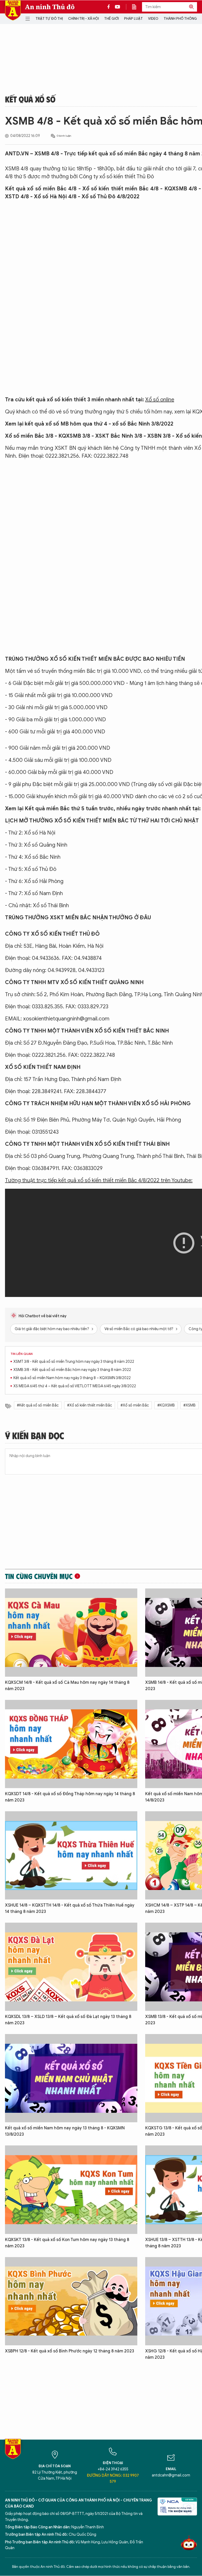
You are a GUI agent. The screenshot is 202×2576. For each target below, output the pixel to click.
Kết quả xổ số (30, 99)
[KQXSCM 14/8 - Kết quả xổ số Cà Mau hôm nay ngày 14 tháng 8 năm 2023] (71, 1633)
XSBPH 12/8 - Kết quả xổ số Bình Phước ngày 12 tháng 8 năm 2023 (70, 2351)
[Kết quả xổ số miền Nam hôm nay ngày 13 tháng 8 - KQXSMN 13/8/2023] (71, 2078)
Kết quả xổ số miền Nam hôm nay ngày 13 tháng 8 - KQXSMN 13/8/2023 (65, 2131)
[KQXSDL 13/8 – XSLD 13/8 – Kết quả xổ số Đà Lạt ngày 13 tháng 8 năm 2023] (71, 1967)
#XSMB (190, 1405)
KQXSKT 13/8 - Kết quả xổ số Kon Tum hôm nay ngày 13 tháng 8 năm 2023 (67, 2243)
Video (153, 19)
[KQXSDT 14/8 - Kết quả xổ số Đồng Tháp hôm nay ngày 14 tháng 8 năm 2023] (71, 1744)
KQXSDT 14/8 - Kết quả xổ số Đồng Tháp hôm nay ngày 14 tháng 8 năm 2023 (70, 1797)
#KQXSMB (166, 1405)
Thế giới (112, 19)
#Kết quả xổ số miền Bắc (38, 1405)
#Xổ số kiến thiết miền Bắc (90, 1405)
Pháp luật (133, 19)
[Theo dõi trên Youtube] (118, 7)
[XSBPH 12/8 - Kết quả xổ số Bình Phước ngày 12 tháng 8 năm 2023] (71, 2301)
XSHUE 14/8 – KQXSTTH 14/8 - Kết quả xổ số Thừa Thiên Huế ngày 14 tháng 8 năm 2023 (70, 1908)
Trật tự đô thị (49, 19)
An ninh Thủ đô (50, 7)
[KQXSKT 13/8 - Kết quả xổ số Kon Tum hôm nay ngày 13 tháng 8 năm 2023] (71, 2190)
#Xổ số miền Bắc (135, 1405)
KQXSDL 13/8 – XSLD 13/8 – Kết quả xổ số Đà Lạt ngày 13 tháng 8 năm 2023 (68, 2020)
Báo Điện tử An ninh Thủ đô (13, 10)
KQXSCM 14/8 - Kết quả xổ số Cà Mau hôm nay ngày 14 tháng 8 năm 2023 (67, 1686)
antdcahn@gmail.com (171, 2475)
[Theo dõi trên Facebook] (110, 7)
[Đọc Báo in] (137, 7)
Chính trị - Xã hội (84, 19)
